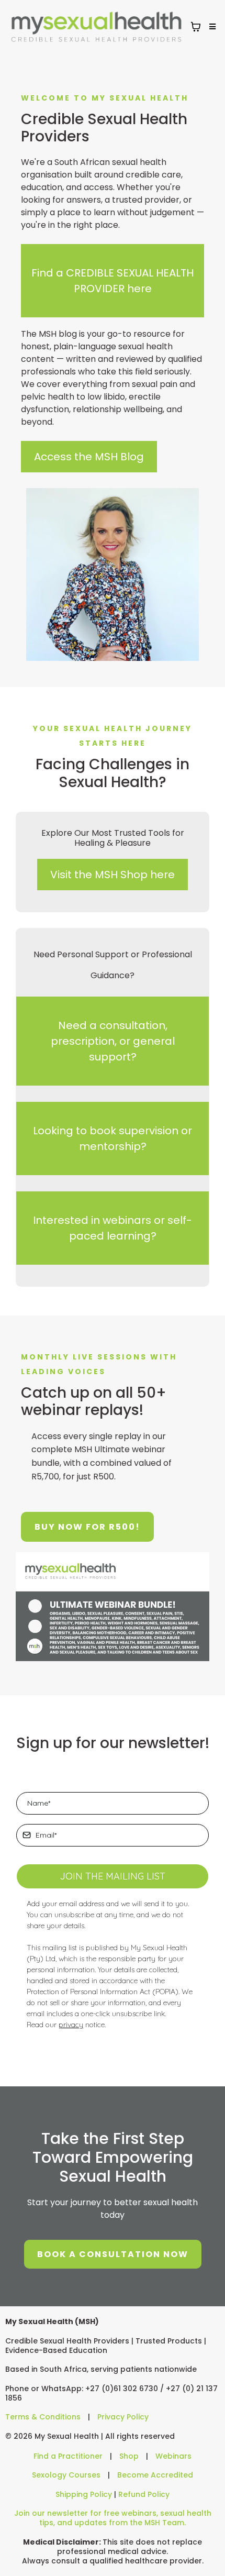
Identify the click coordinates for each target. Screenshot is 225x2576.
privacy (71, 2025)
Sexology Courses (66, 2475)
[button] (211, 27)
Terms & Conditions (43, 2417)
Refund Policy (144, 2494)
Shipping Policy (84, 2494)
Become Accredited (155, 2475)
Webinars (173, 2456)
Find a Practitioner (68, 2456)
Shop (129, 2456)
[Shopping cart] (196, 27)
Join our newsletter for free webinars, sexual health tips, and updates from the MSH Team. (113, 2518)
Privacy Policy (123, 2417)
